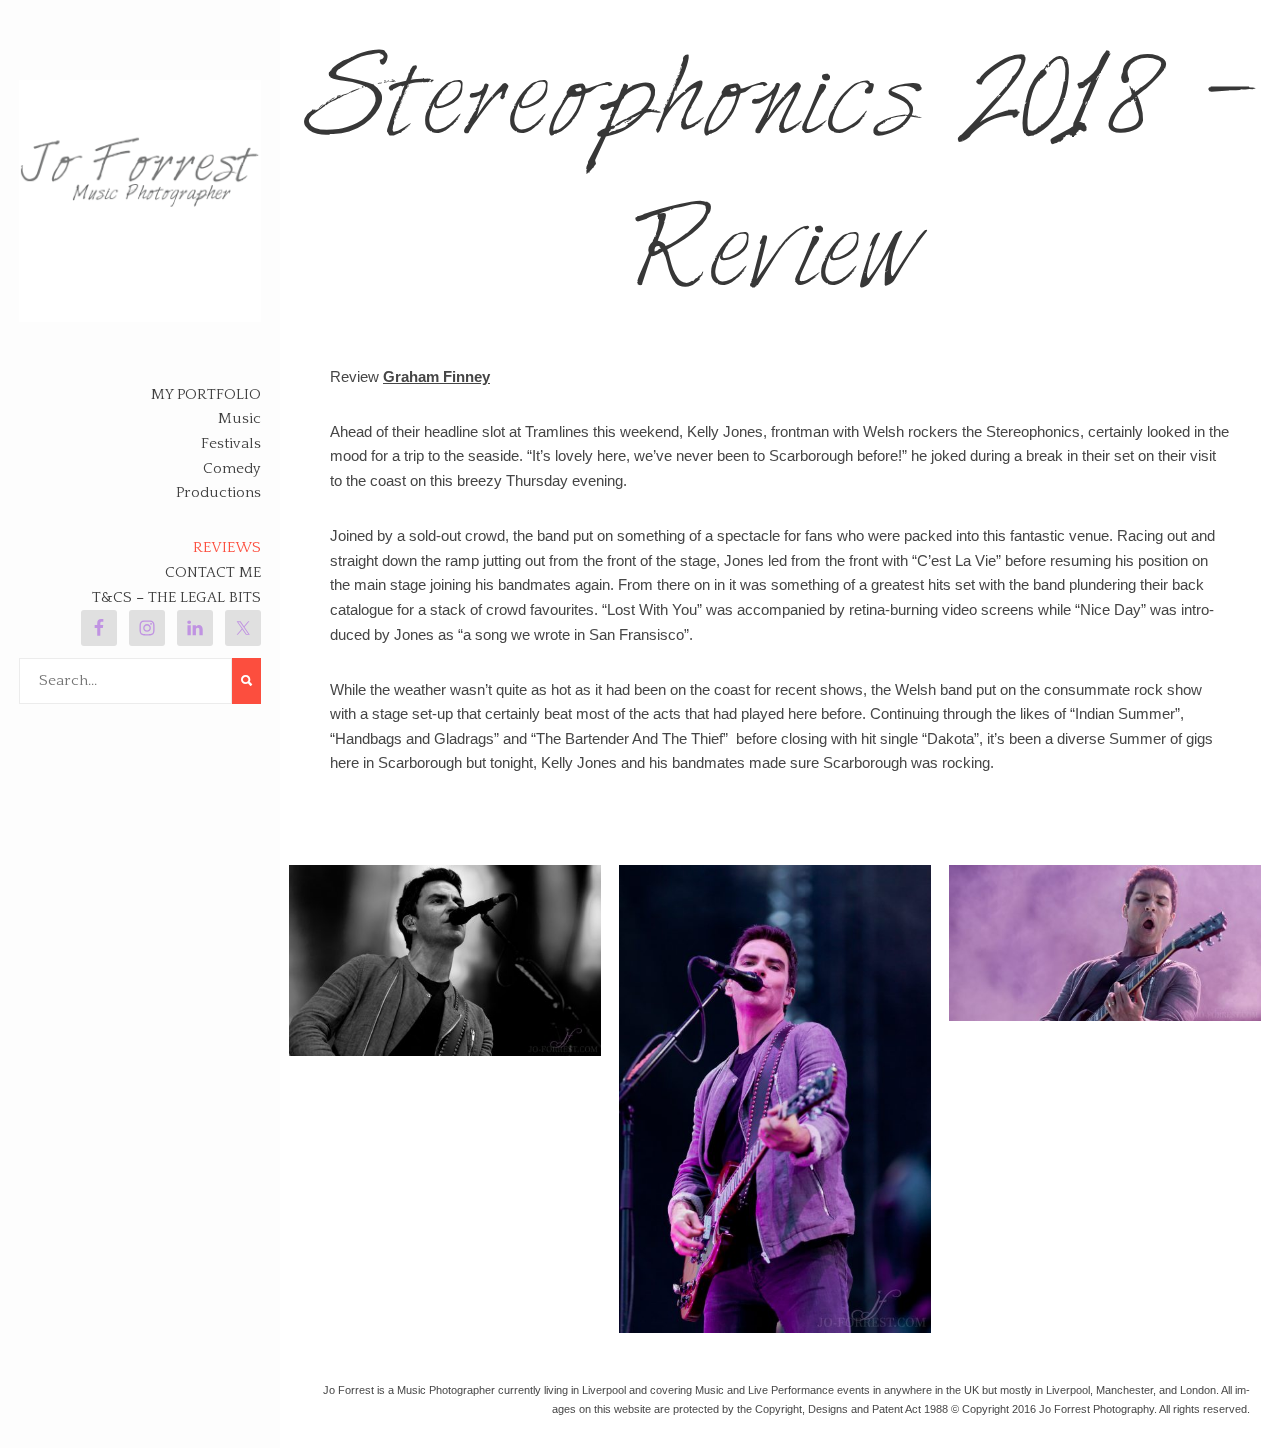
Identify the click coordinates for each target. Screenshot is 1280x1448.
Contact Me (213, 572)
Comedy (232, 468)
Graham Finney (436, 376)
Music (239, 418)
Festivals (231, 443)
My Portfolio (206, 394)
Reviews (227, 547)
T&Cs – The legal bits (176, 597)
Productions (218, 492)
